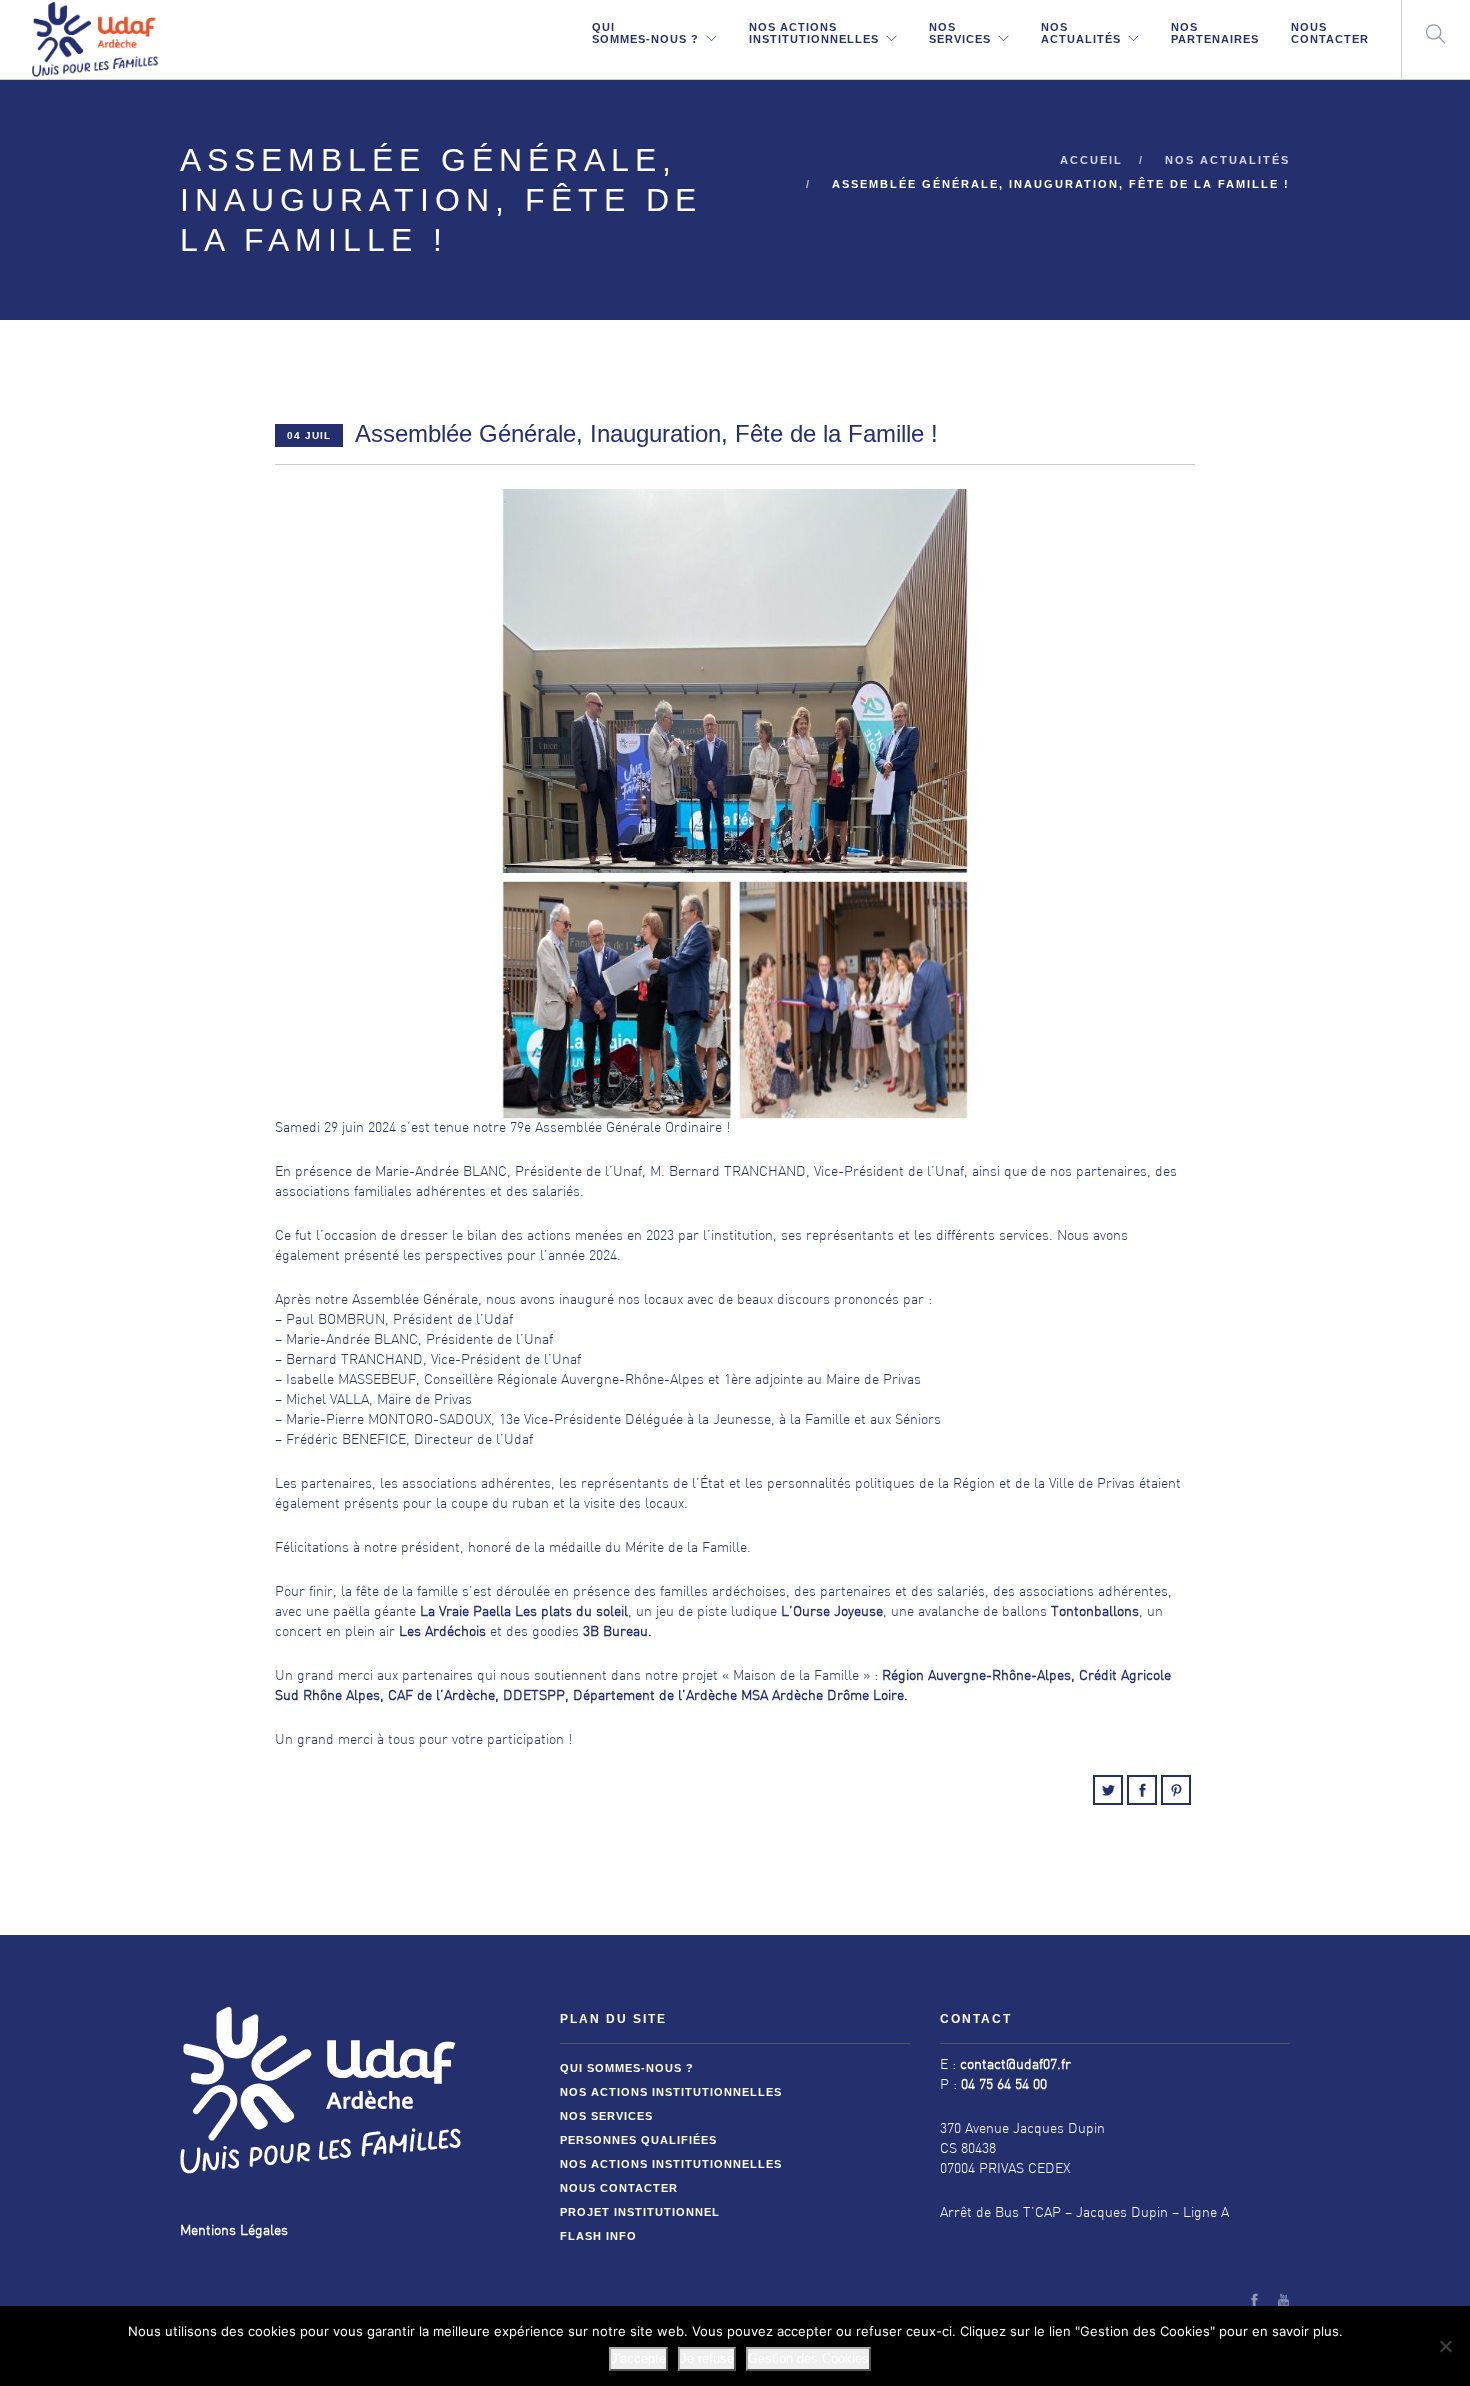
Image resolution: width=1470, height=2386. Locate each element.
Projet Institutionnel (640, 2212)
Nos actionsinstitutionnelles (814, 33)
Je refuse (707, 2358)
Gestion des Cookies (808, 2358)
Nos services (606, 2116)
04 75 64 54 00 (1004, 2085)
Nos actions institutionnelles (671, 2092)
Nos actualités (1227, 160)
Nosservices (960, 33)
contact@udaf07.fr (1015, 2065)
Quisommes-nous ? (645, 33)
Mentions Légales (234, 2231)
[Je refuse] (1445, 2346)
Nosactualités (1081, 33)
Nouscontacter (1330, 33)
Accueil (1091, 160)
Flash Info (598, 2236)
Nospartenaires (1215, 33)
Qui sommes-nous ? (627, 2068)
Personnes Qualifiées (638, 2140)
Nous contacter (619, 2188)
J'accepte (638, 2358)
